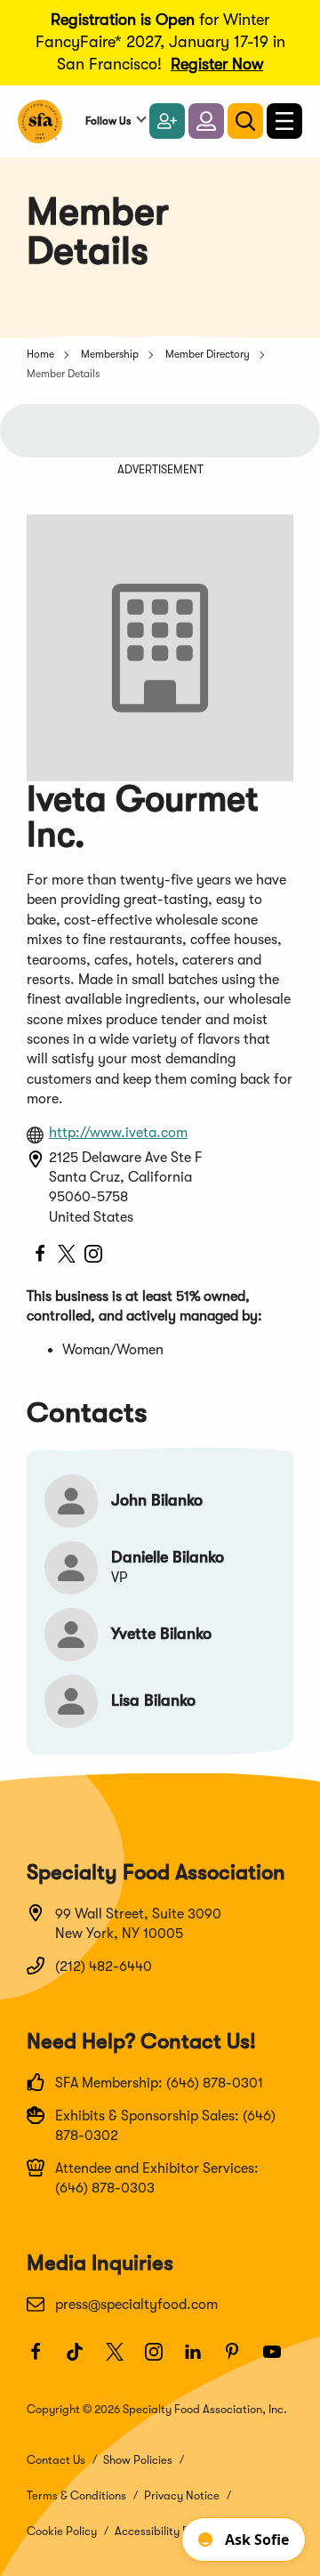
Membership (110, 354)
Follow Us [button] (108, 121)
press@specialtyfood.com (136, 2305)
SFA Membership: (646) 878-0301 (159, 2083)
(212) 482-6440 (104, 1966)
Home (40, 354)
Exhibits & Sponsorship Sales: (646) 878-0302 (165, 2126)
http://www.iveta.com (118, 1133)
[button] (206, 121)
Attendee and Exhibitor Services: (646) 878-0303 (157, 2178)
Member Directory (208, 354)
